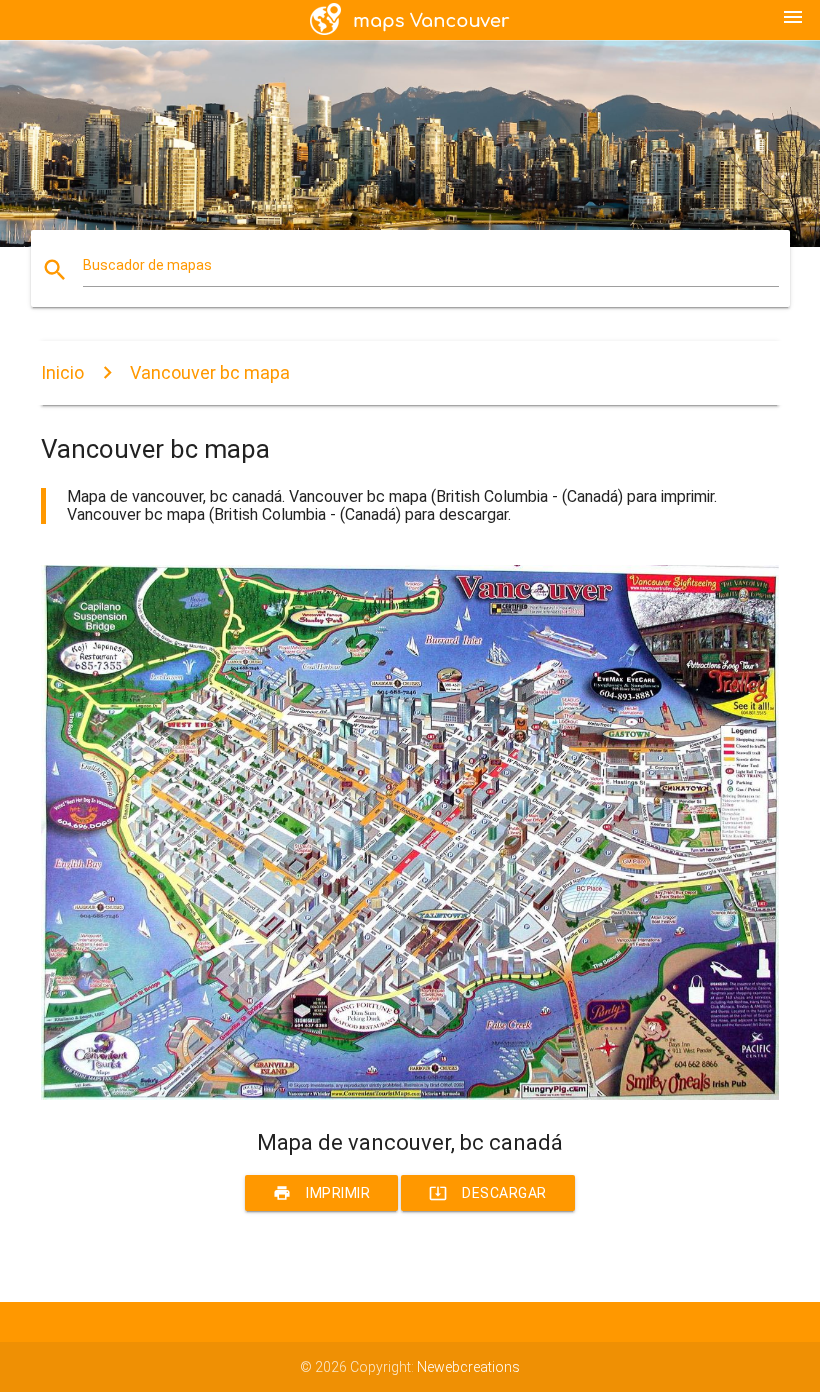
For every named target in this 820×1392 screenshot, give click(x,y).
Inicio (62, 372)
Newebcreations (468, 1367)
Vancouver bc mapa (210, 372)
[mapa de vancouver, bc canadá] (410, 1095)
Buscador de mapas (147, 265)
